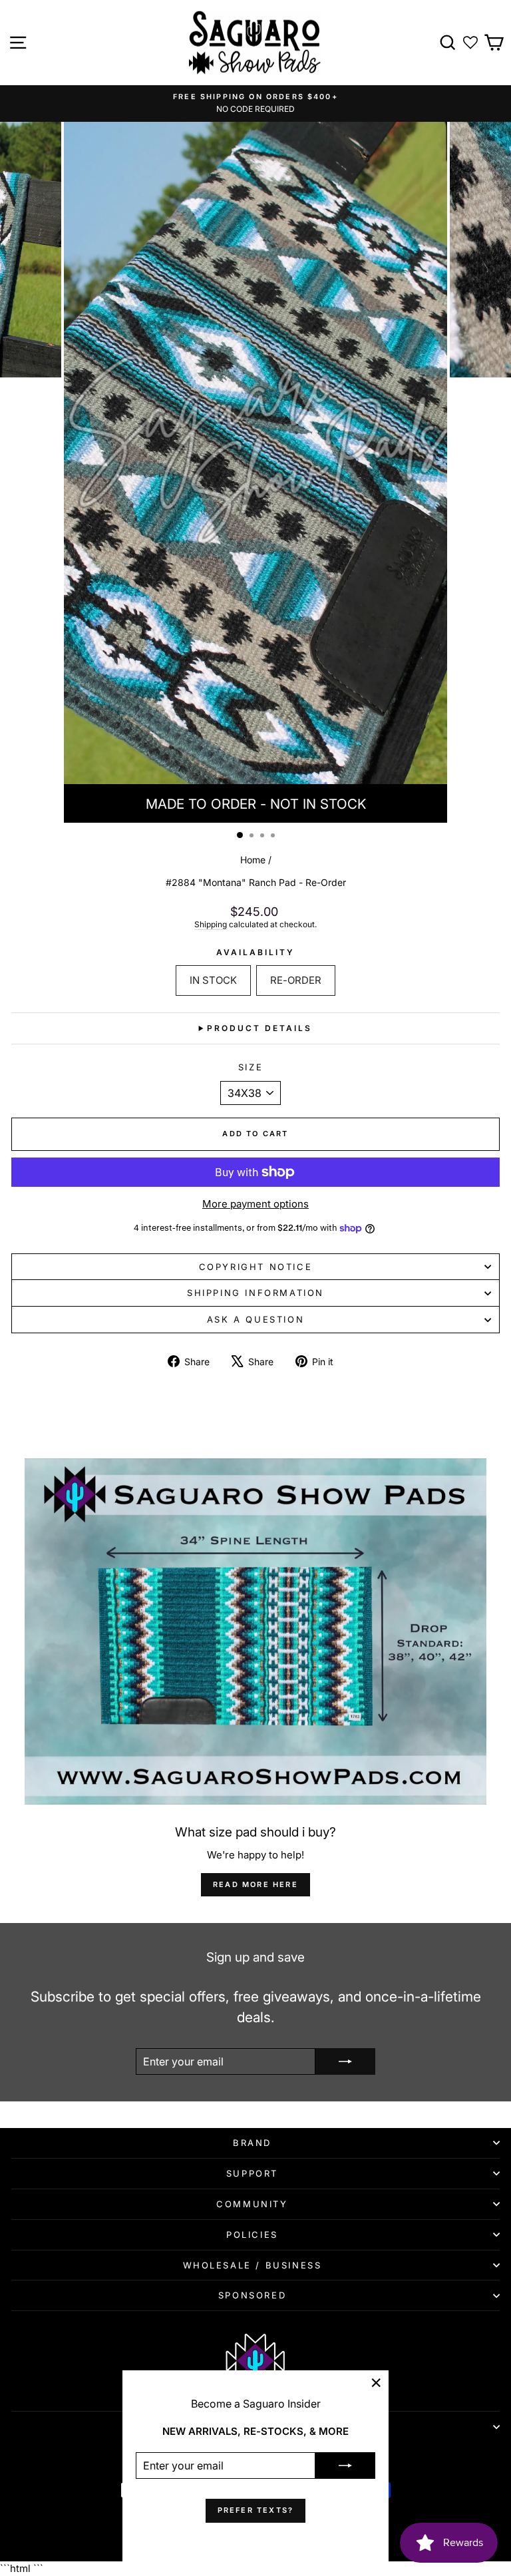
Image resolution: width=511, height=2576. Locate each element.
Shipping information (255, 1293)
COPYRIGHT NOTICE (256, 1267)
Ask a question (255, 1319)
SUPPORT (252, 2173)
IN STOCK (213, 980)
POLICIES (252, 2235)
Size (251, 1067)
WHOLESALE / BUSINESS (253, 2265)
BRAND (252, 2143)
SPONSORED (252, 2295)
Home (253, 860)
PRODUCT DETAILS (259, 1028)
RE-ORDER (296, 980)
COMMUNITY (252, 2204)
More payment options (255, 1204)
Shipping (211, 924)
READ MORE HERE (255, 1884)
